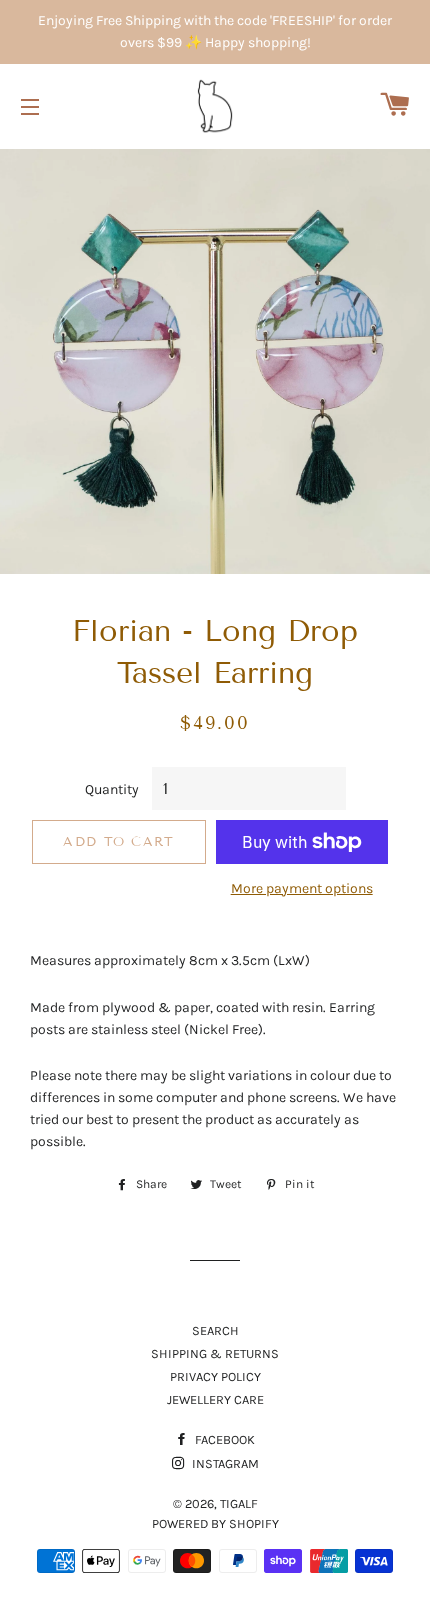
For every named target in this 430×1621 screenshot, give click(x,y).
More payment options (302, 888)
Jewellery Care (215, 1399)
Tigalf (239, 1503)
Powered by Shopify (215, 1523)
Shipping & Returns (215, 1353)
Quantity (112, 789)
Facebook (223, 1439)
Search (215, 1330)
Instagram (224, 1463)
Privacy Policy (215, 1376)
